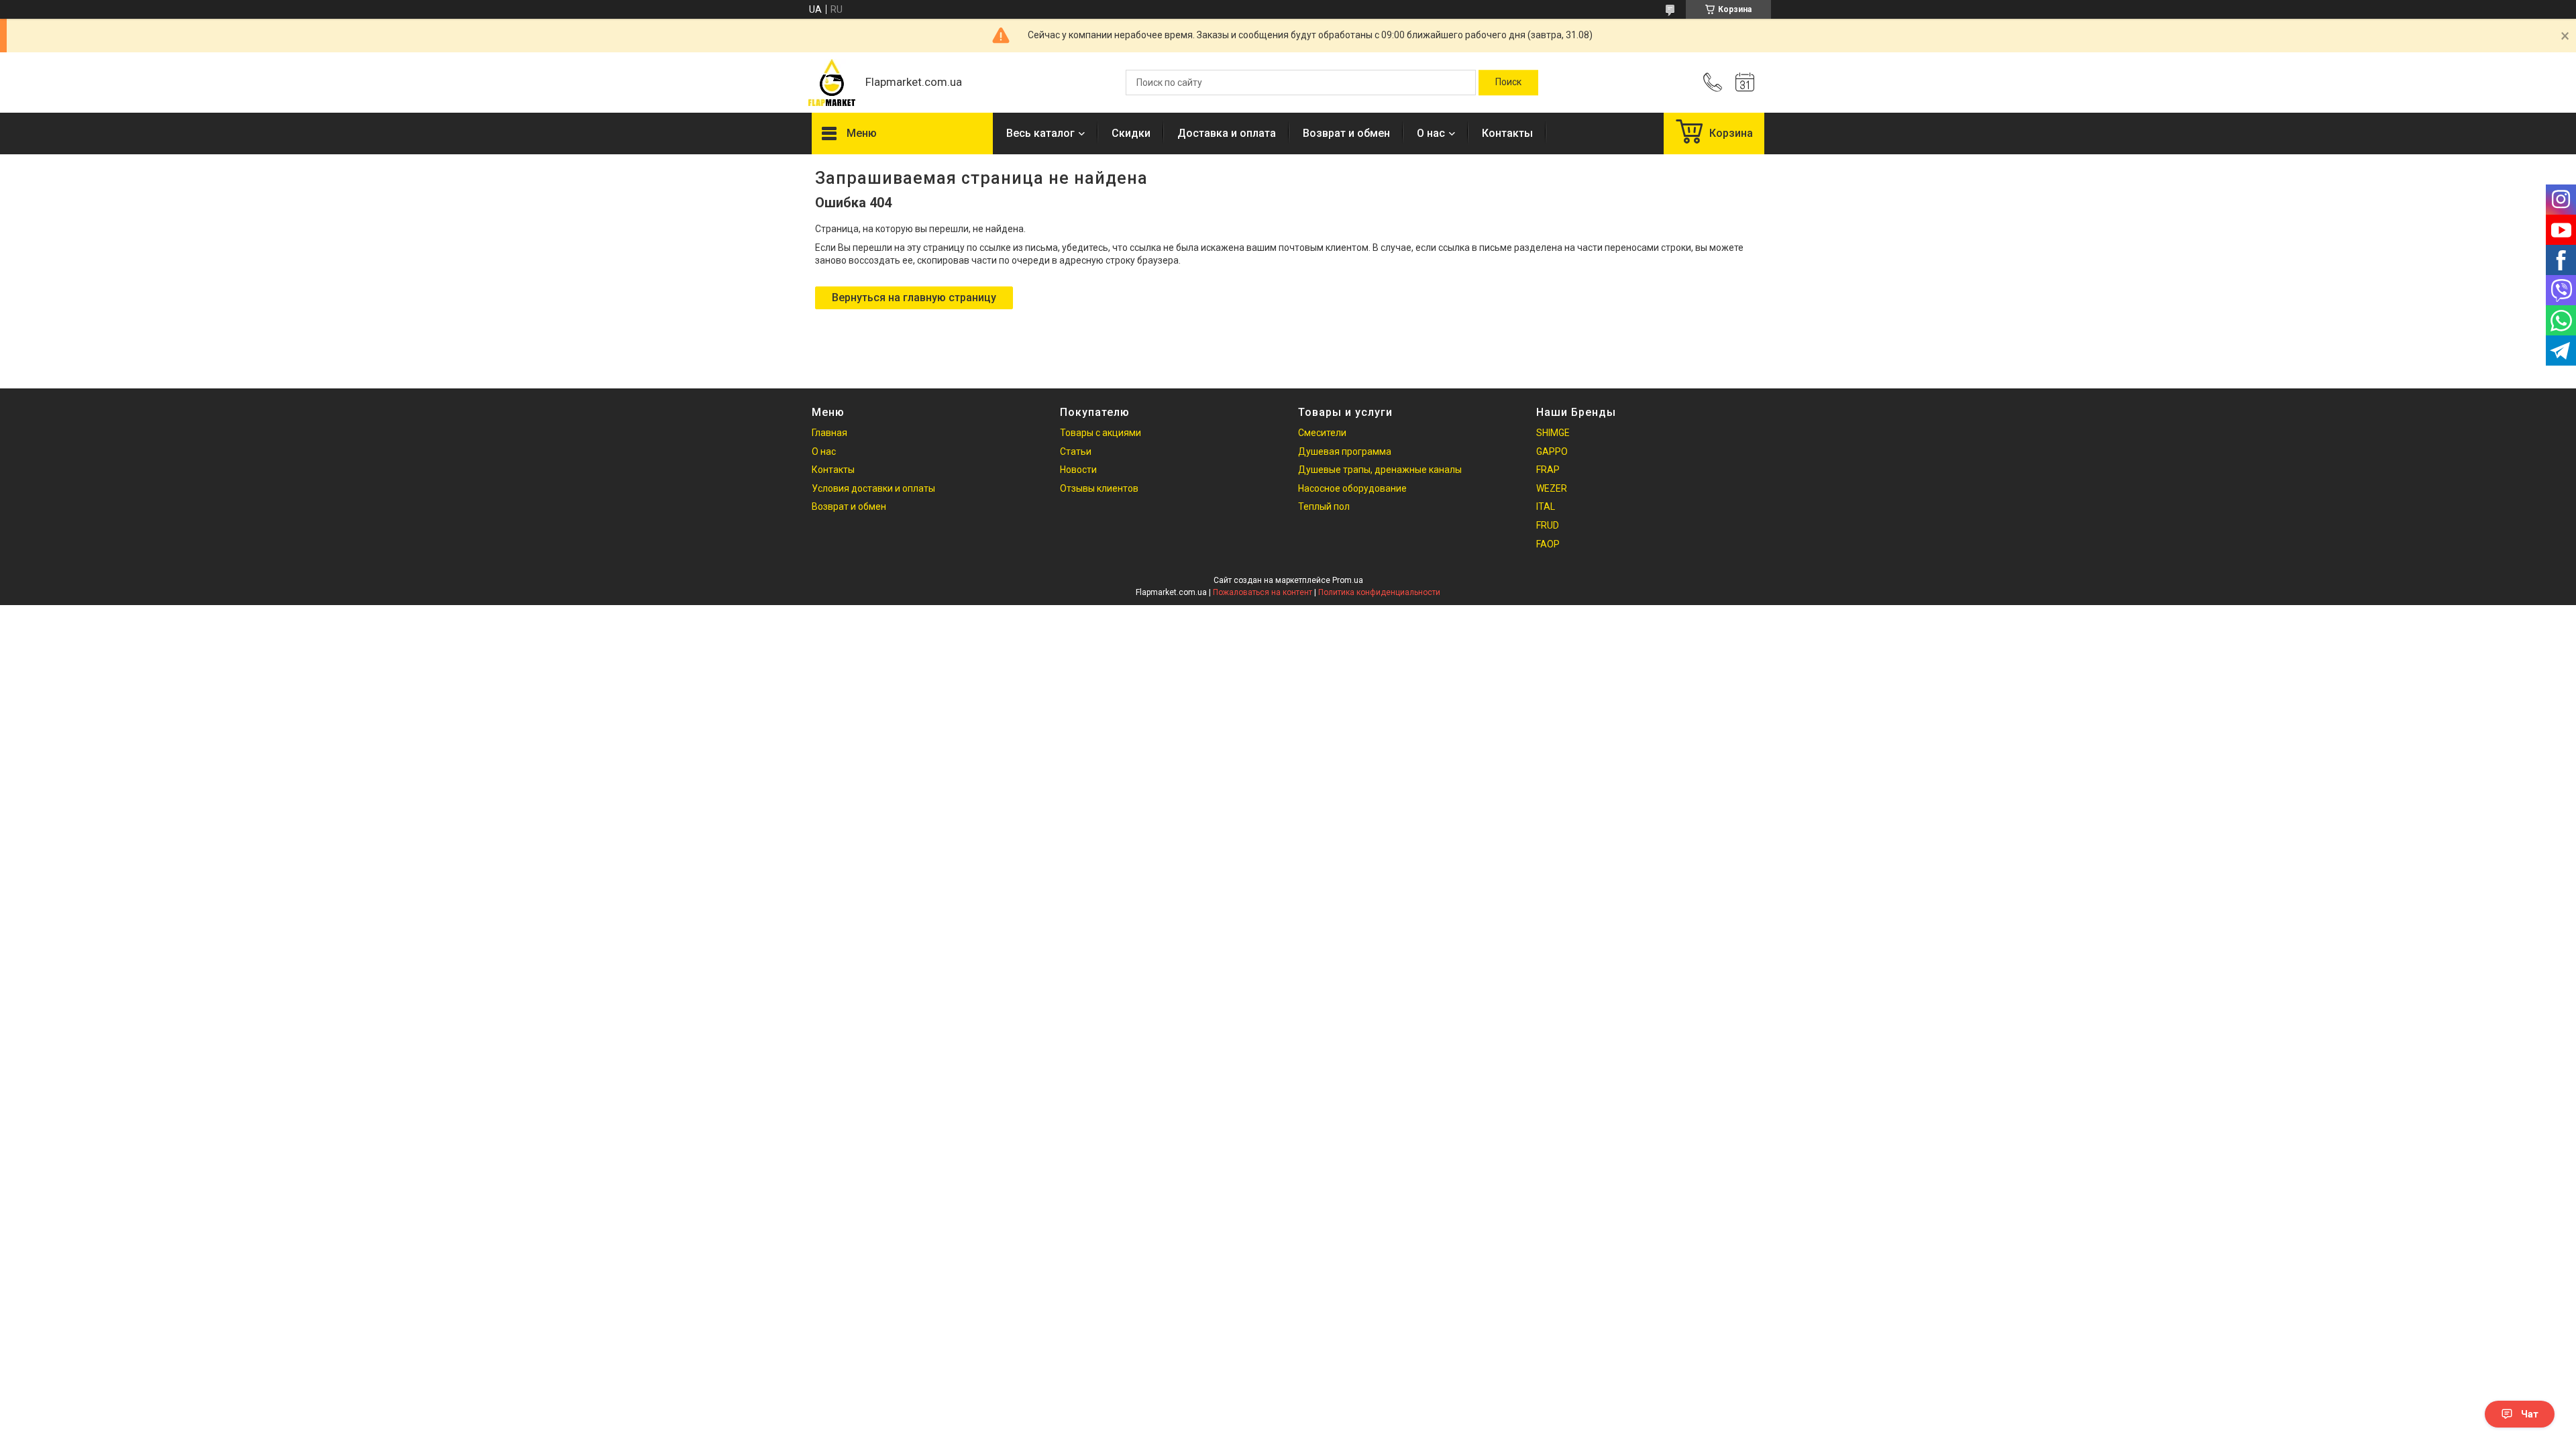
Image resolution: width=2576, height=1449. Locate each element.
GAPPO (1552, 451)
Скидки (1131, 133)
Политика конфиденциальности (1379, 592)
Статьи (1076, 451)
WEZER (1552, 488)
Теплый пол (1324, 506)
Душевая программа (1345, 451)
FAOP (1548, 544)
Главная (829, 433)
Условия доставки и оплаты (873, 488)
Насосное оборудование (1352, 488)
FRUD (1548, 525)
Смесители (1322, 433)
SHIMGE (1553, 433)
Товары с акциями (1101, 433)
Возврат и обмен (1346, 133)
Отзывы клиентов (1099, 488)
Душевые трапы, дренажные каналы (1380, 470)
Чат (2530, 1414)
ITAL (1546, 506)
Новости (1078, 470)
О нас (1431, 133)
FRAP (1548, 470)
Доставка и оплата (1227, 133)
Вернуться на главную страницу (914, 298)
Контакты (1507, 133)
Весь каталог (1040, 133)
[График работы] (1745, 83)
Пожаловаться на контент (1263, 592)
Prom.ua (1348, 580)
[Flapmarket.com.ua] (832, 83)
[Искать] (1508, 83)
